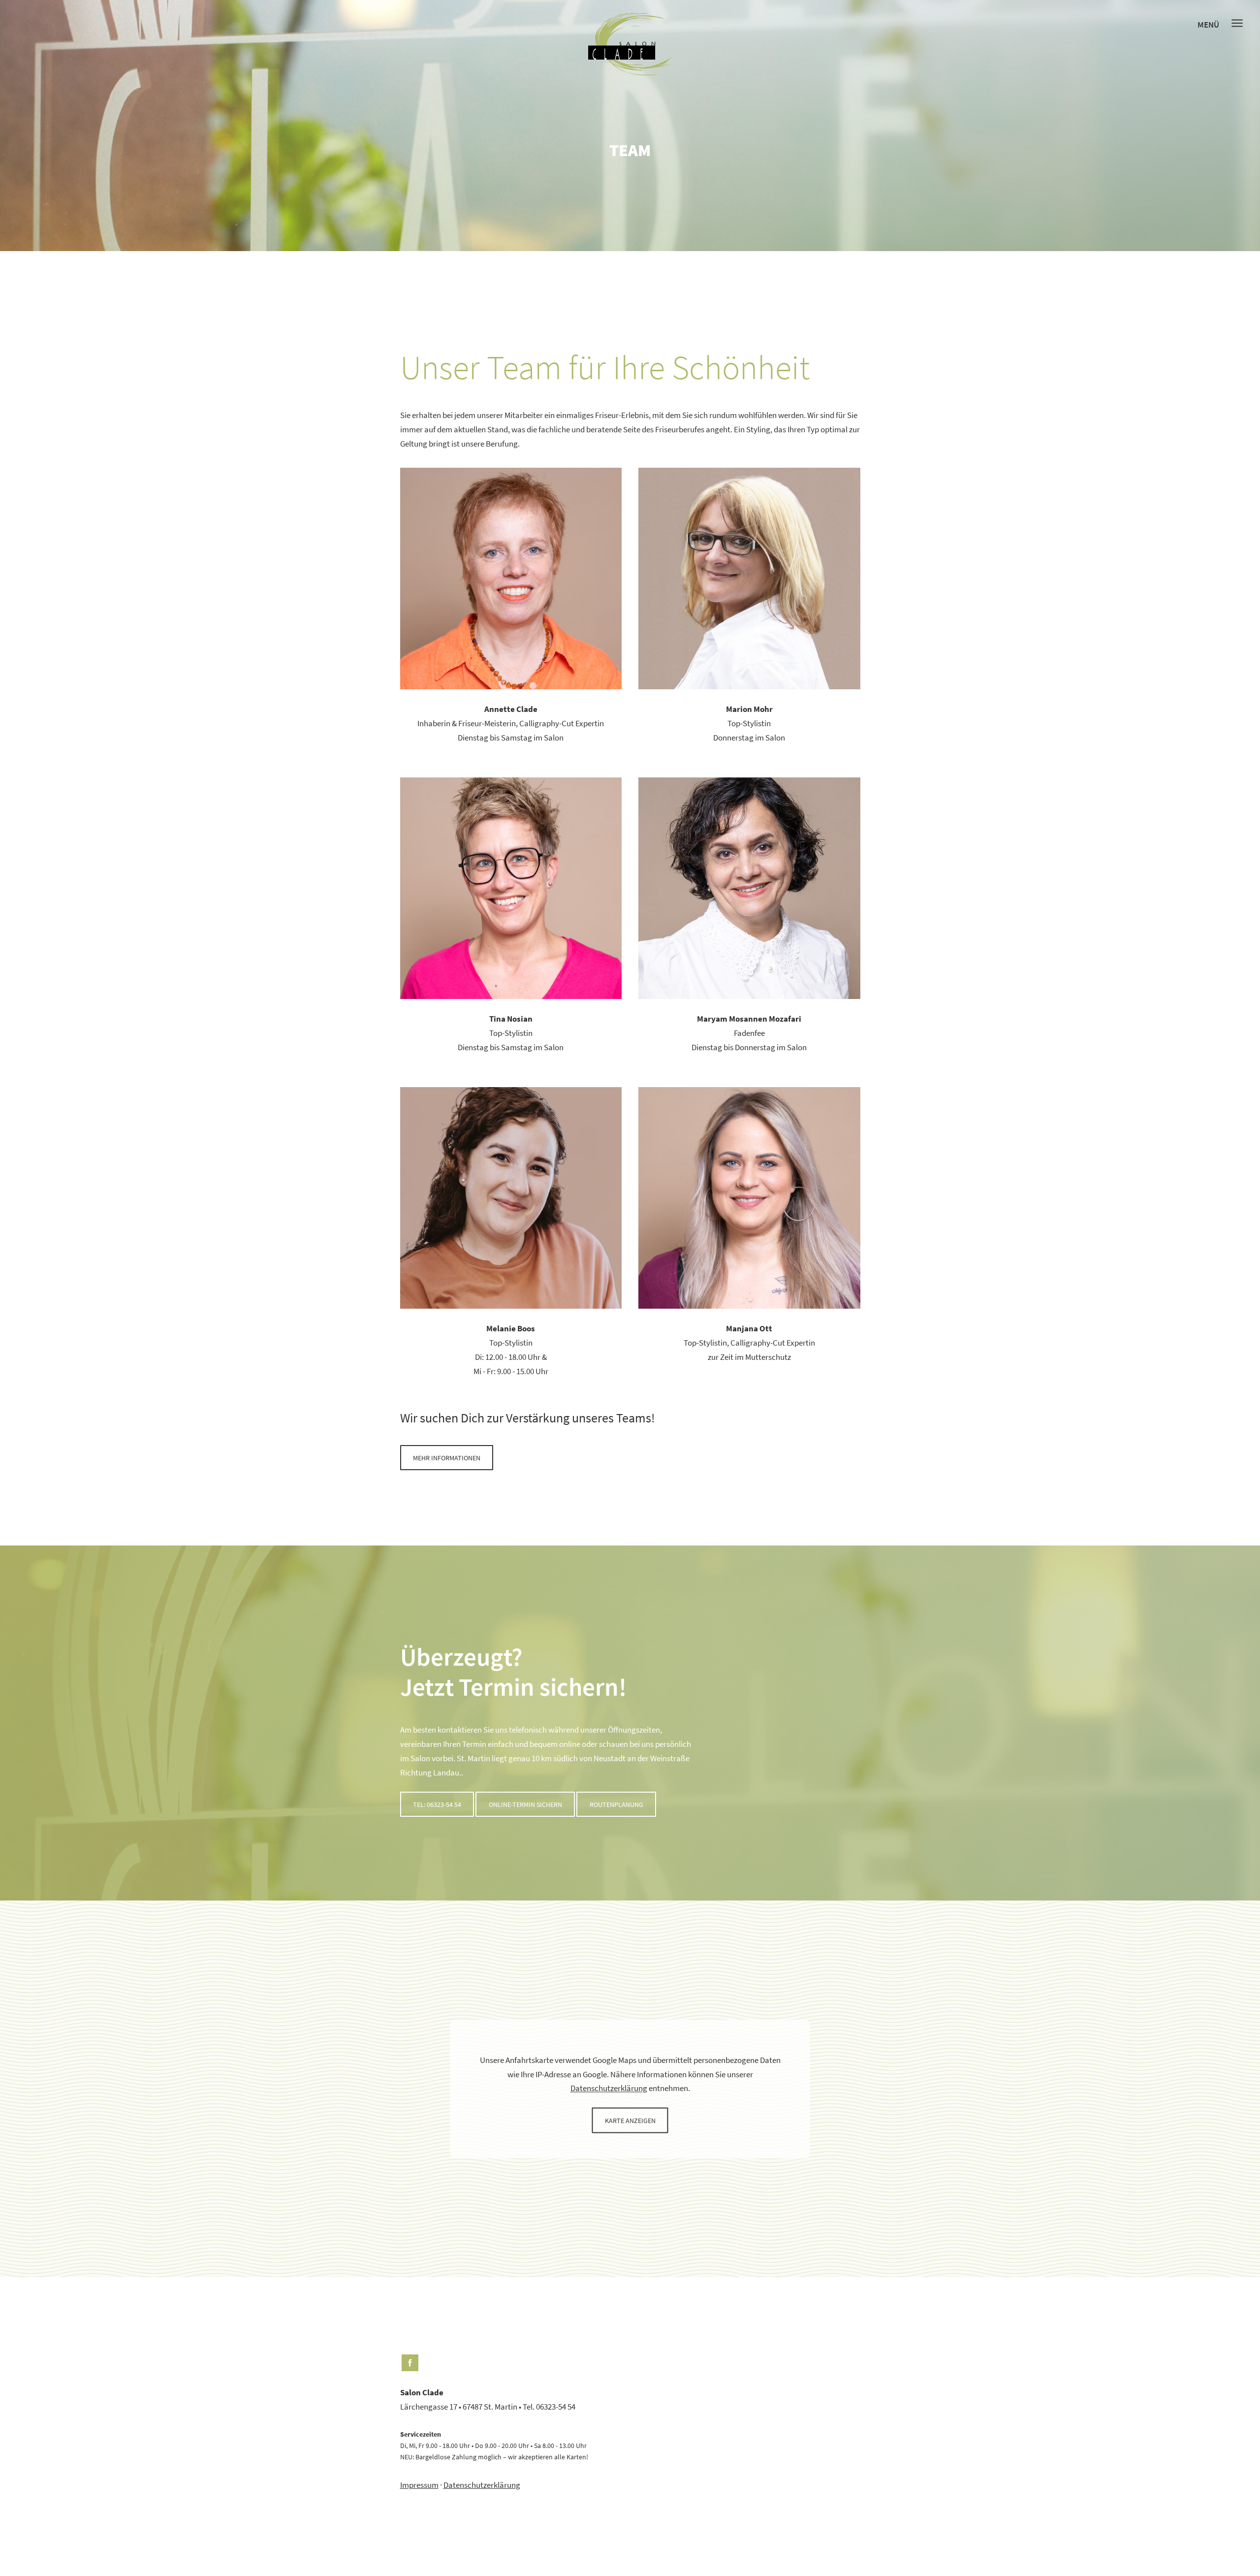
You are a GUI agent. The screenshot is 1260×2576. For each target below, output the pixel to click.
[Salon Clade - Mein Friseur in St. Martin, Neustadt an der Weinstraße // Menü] (1237, 23)
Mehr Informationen (447, 1458)
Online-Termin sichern (525, 1805)
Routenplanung (616, 1805)
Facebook (410, 2363)
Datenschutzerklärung (609, 2089)
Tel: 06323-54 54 (437, 1805)
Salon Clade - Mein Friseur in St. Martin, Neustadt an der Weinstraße (630, 44)
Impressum (419, 2485)
